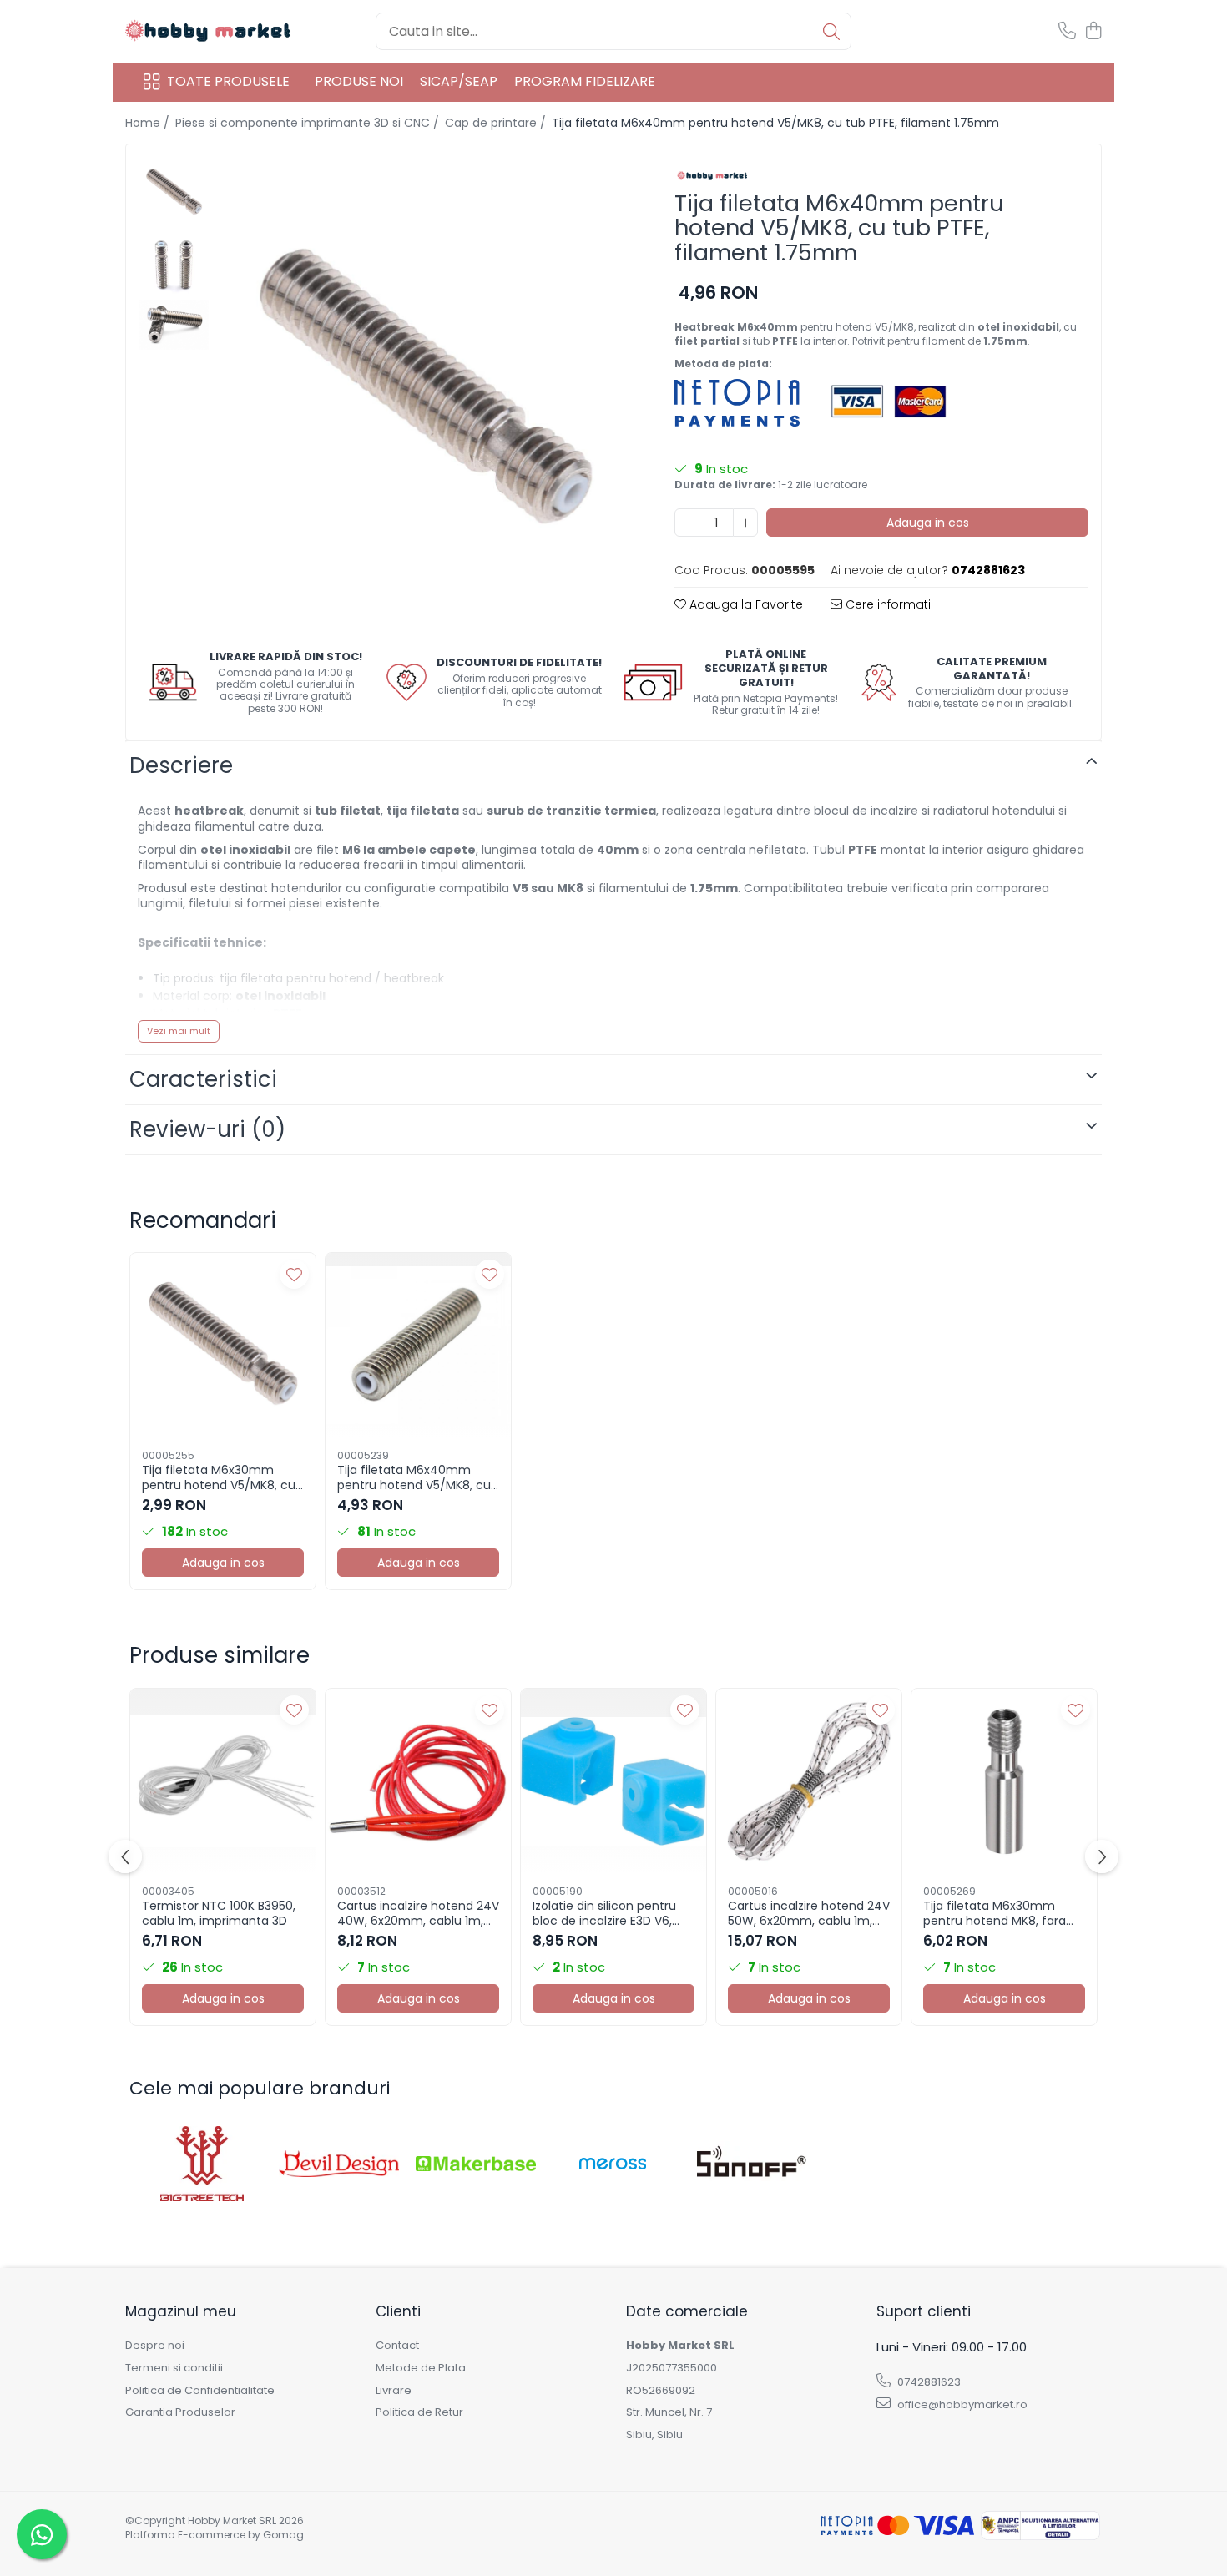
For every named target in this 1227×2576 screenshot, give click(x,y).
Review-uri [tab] (207, 1129)
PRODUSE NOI (359, 81)
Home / (149, 123)
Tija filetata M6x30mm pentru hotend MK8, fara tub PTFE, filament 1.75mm (1000, 1913)
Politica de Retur (419, 2412)
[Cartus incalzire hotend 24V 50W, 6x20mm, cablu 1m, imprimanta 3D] (809, 1781)
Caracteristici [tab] (203, 1079)
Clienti (398, 2311)
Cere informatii (888, 604)
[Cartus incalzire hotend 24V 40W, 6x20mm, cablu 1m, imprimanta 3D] (418, 1781)
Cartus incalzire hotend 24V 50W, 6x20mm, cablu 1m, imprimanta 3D (809, 1913)
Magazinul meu (181, 2311)
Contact (397, 2346)
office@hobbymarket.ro (961, 2404)
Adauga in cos (928, 523)
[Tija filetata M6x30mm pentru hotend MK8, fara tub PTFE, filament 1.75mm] (1004, 1781)
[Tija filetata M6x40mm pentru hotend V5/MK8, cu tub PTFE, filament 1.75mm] (425, 391)
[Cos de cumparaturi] (1093, 32)
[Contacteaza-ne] (1067, 32)
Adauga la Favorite (745, 604)
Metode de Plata (421, 2368)
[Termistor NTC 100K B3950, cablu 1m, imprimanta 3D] (223, 1781)
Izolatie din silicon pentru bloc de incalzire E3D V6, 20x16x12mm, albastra (604, 1913)
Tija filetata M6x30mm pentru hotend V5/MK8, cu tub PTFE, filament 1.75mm (219, 1477)
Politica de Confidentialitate (200, 2391)
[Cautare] (831, 31)
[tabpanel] (425, 391)
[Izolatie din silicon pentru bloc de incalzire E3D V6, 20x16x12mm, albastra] (613, 1781)
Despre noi (155, 2346)
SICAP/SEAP (459, 81)
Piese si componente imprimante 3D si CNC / (309, 123)
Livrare (394, 2391)
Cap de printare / (497, 123)
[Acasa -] (209, 31)
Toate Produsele (228, 82)
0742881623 (928, 2382)
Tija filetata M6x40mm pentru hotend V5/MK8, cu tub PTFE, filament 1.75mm (414, 1477)
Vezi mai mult (179, 1031)
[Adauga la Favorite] (294, 1274)
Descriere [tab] (181, 765)
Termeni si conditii (174, 2368)
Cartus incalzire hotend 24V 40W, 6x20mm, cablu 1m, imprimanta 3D (418, 1913)
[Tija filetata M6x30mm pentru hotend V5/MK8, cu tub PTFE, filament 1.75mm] (223, 1346)
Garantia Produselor (180, 2412)
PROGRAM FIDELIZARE (585, 81)
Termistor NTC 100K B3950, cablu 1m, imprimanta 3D (219, 1913)
